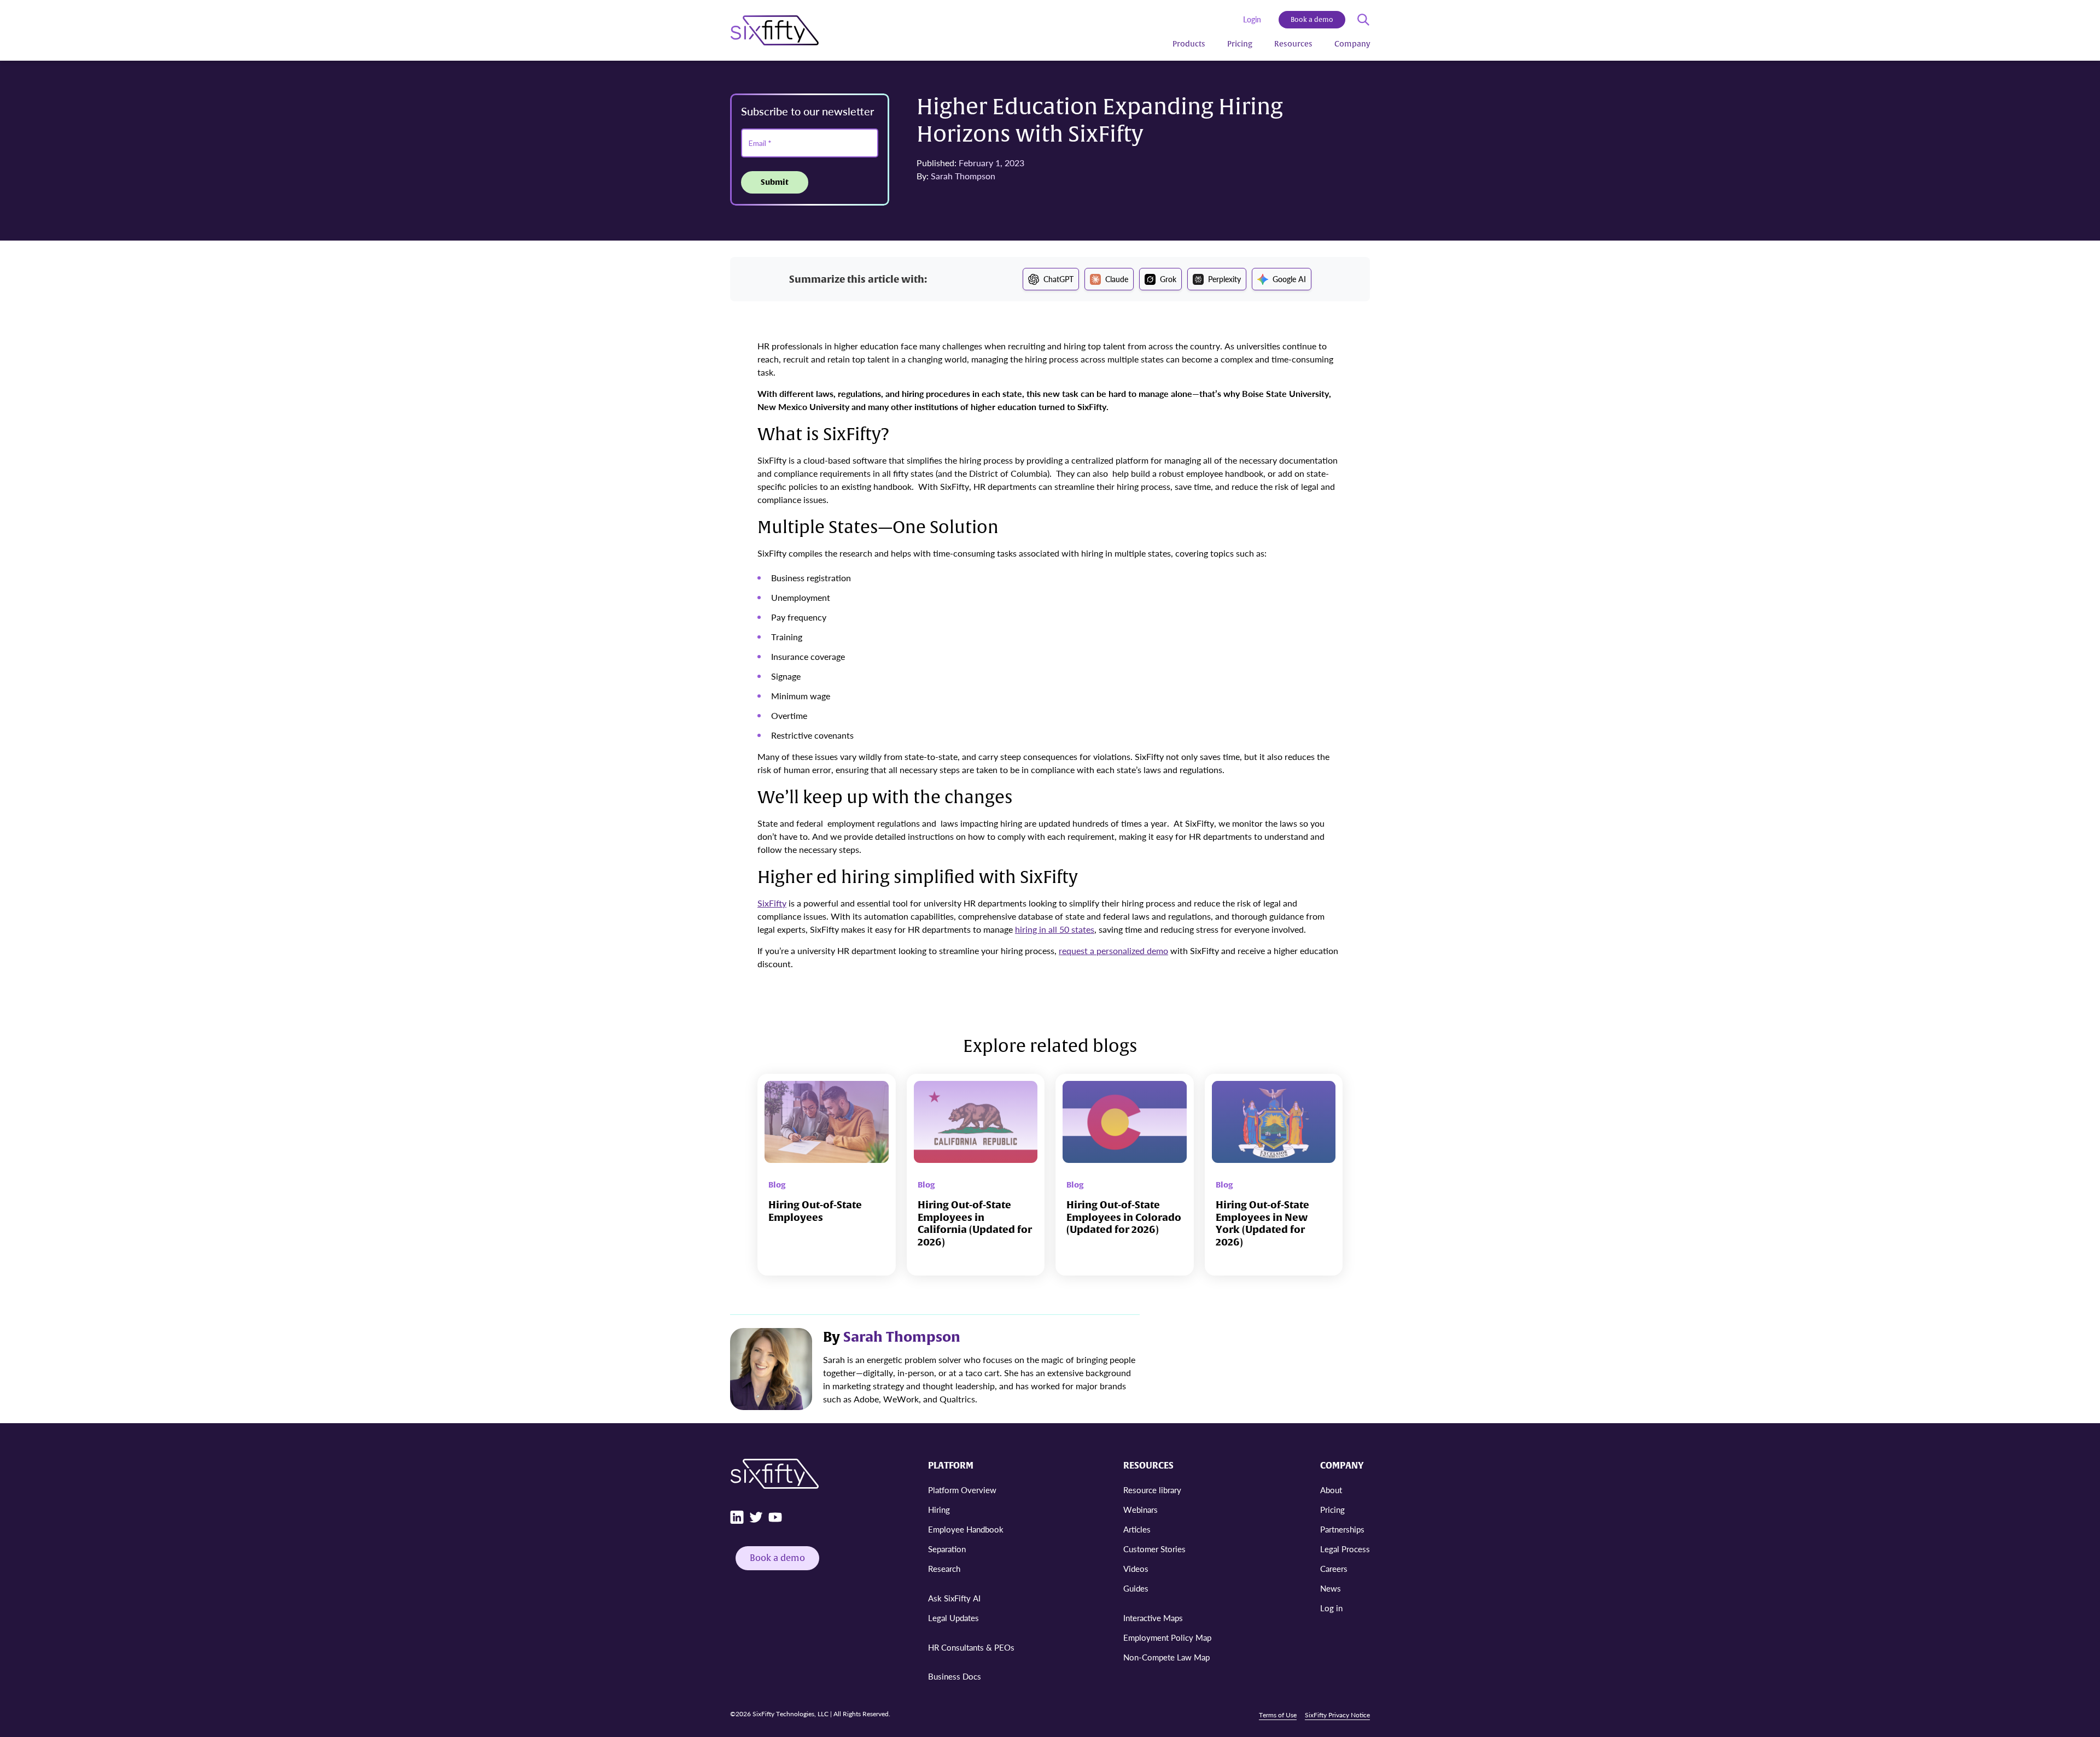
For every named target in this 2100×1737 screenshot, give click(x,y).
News (1331, 1588)
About (1331, 1490)
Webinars (1141, 1509)
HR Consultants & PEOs (971, 1647)
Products (1189, 44)
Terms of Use (1278, 1715)
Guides (1136, 1588)
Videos (1136, 1568)
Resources (1293, 44)
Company (1352, 44)
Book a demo (1312, 20)
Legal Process (1345, 1549)
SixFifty (772, 903)
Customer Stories (1154, 1549)
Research (944, 1568)
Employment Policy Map (1167, 1637)
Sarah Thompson (963, 176)
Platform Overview (962, 1490)
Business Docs (955, 1676)
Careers (1334, 1568)
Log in (1331, 1608)
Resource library (1152, 1490)
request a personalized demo (1113, 951)
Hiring (939, 1509)
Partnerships (1342, 1529)
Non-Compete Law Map (1166, 1657)
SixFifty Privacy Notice (1337, 1715)
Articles (1137, 1529)
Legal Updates (953, 1618)
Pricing (1240, 44)
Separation (947, 1549)
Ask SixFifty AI (954, 1598)
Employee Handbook (966, 1529)
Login (1252, 19)
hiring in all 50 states (1055, 929)
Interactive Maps (1153, 1618)
